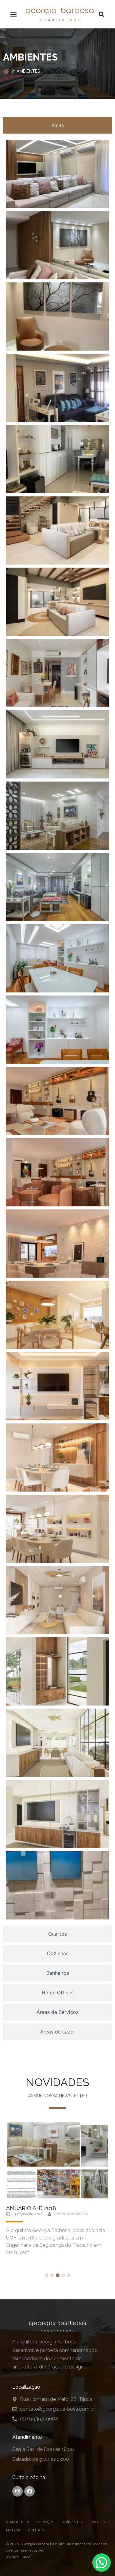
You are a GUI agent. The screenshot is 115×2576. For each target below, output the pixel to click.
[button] (13, 14)
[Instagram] (17, 2491)
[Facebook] (29, 2491)
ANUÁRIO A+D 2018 (31, 2208)
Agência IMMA (18, 2557)
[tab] (57, 125)
